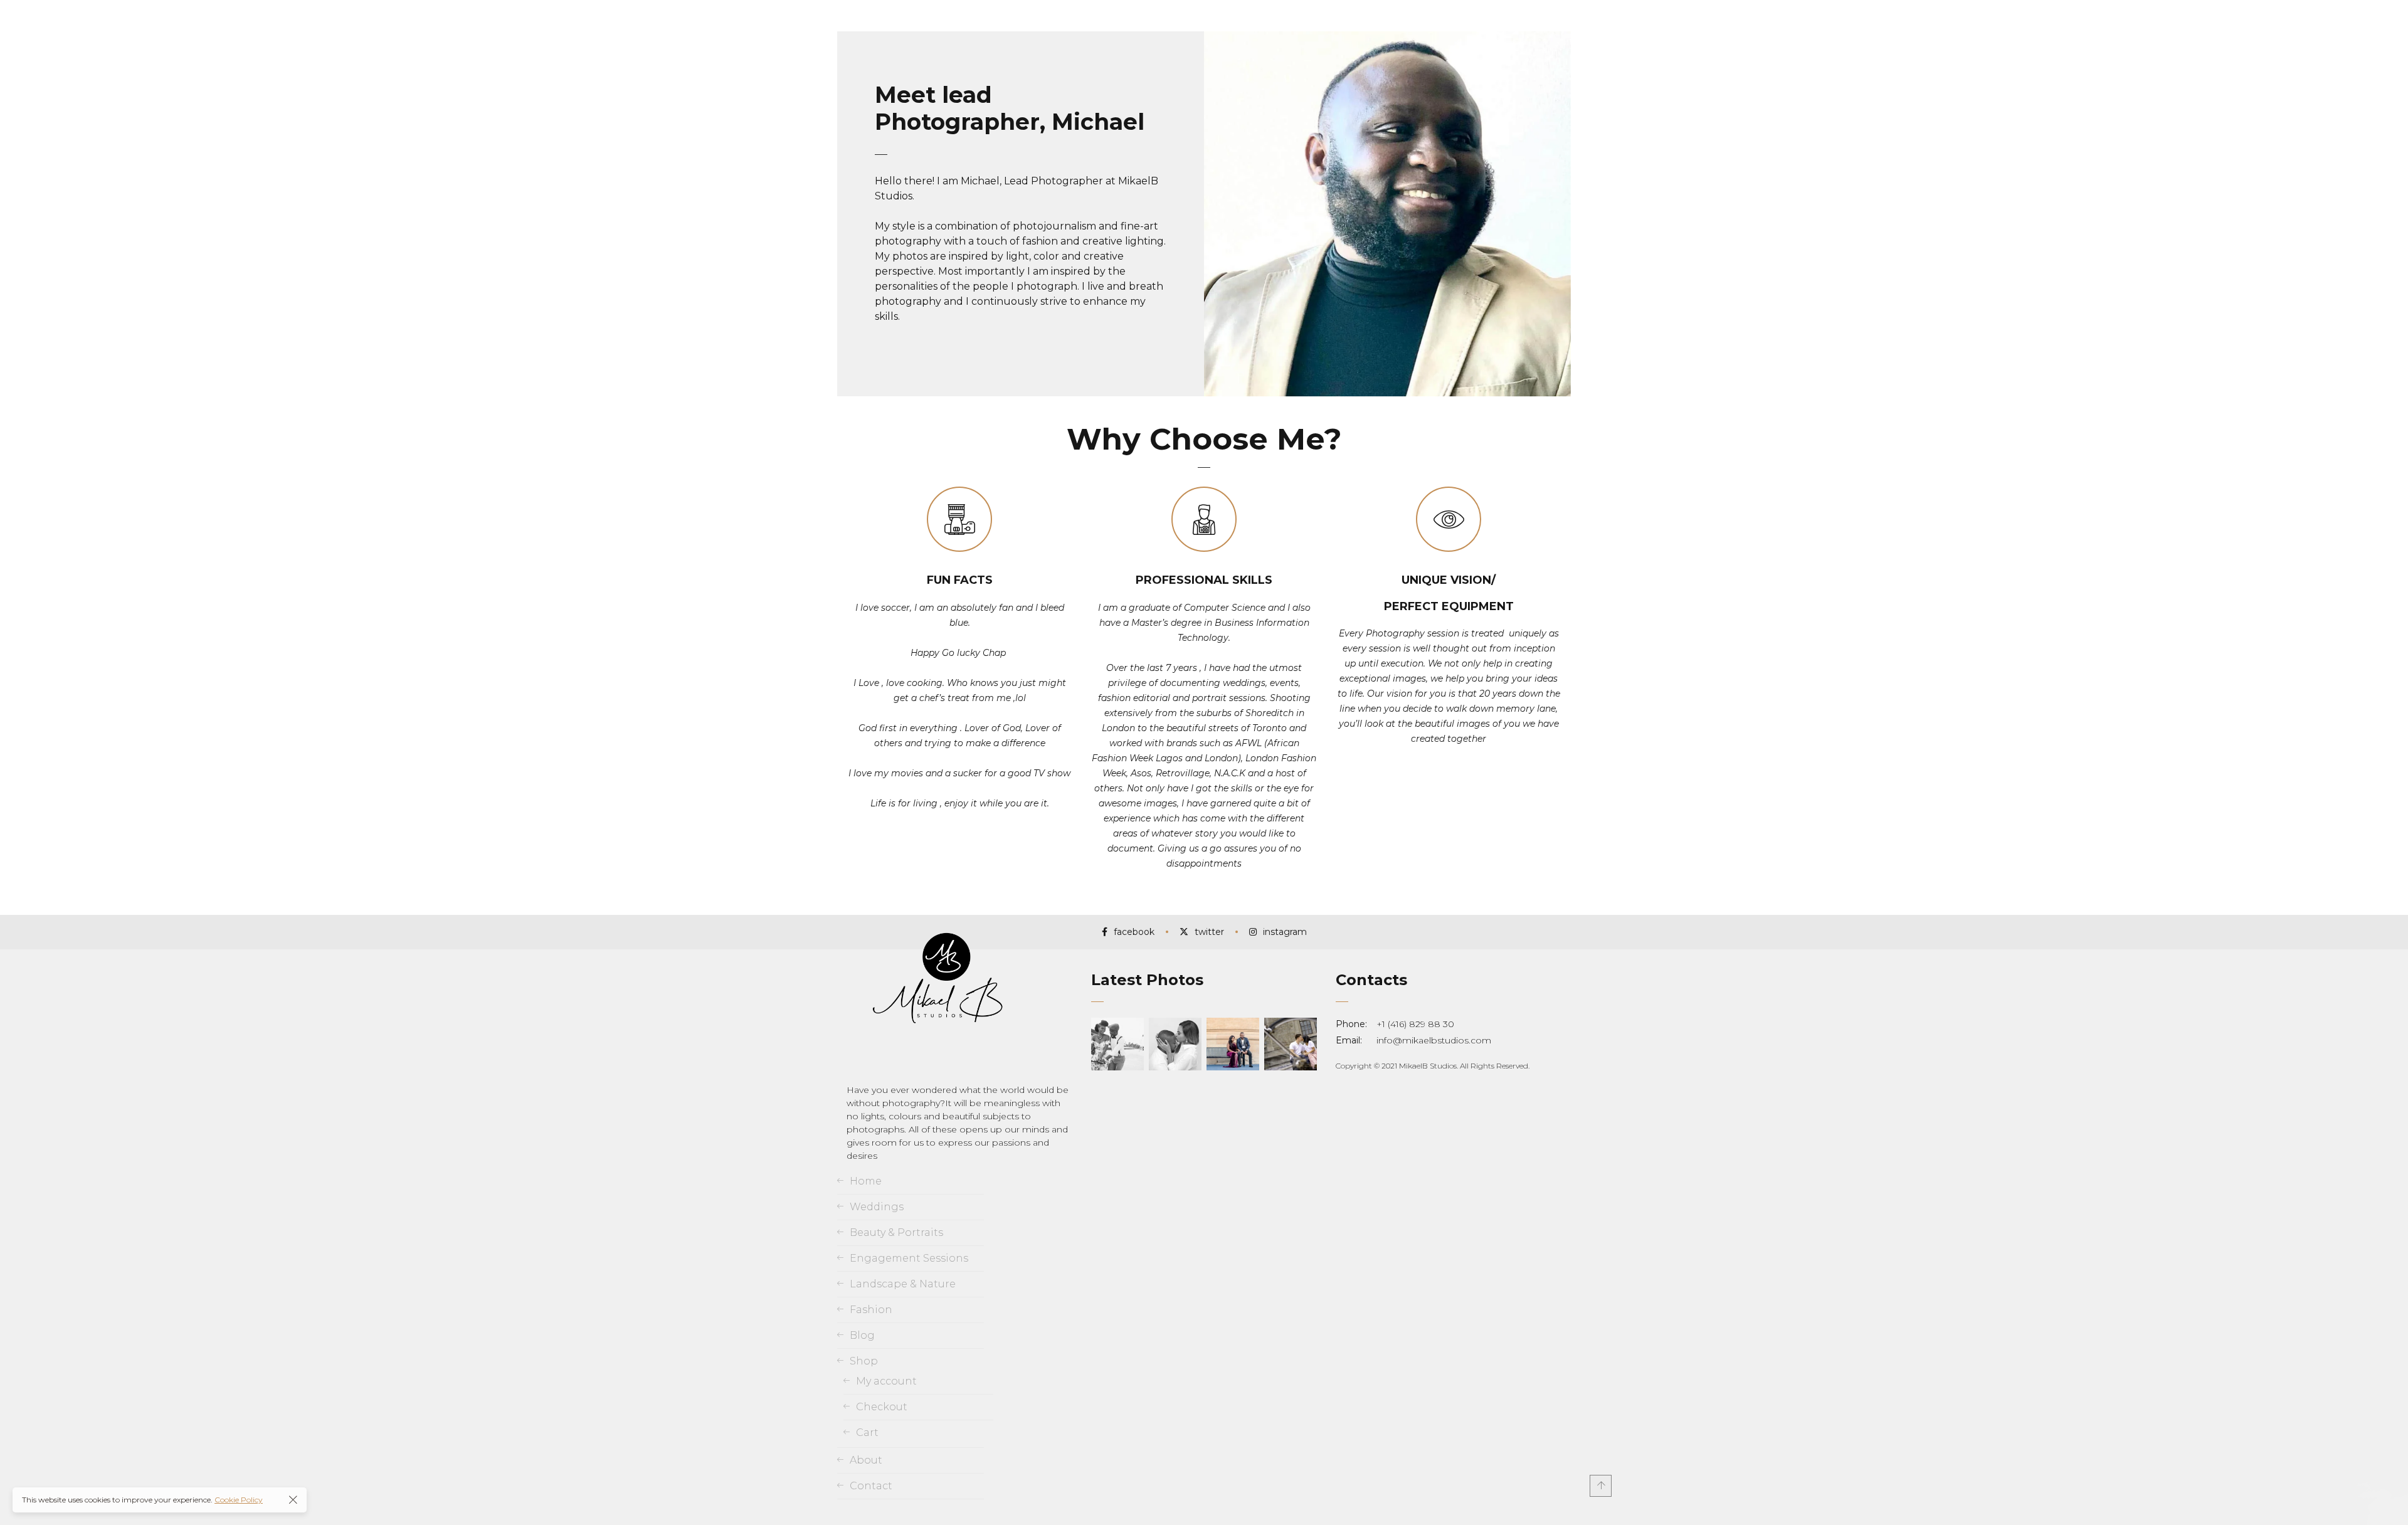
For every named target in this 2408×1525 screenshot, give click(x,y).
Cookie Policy (239, 1500)
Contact (871, 1486)
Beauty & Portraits (896, 1232)
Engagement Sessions (909, 1258)
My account (886, 1381)
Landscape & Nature (903, 1284)
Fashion (871, 1310)
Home (866, 1181)
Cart (867, 1433)
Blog (862, 1335)
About (866, 1460)
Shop (864, 1361)
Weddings (877, 1207)
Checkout (882, 1407)
